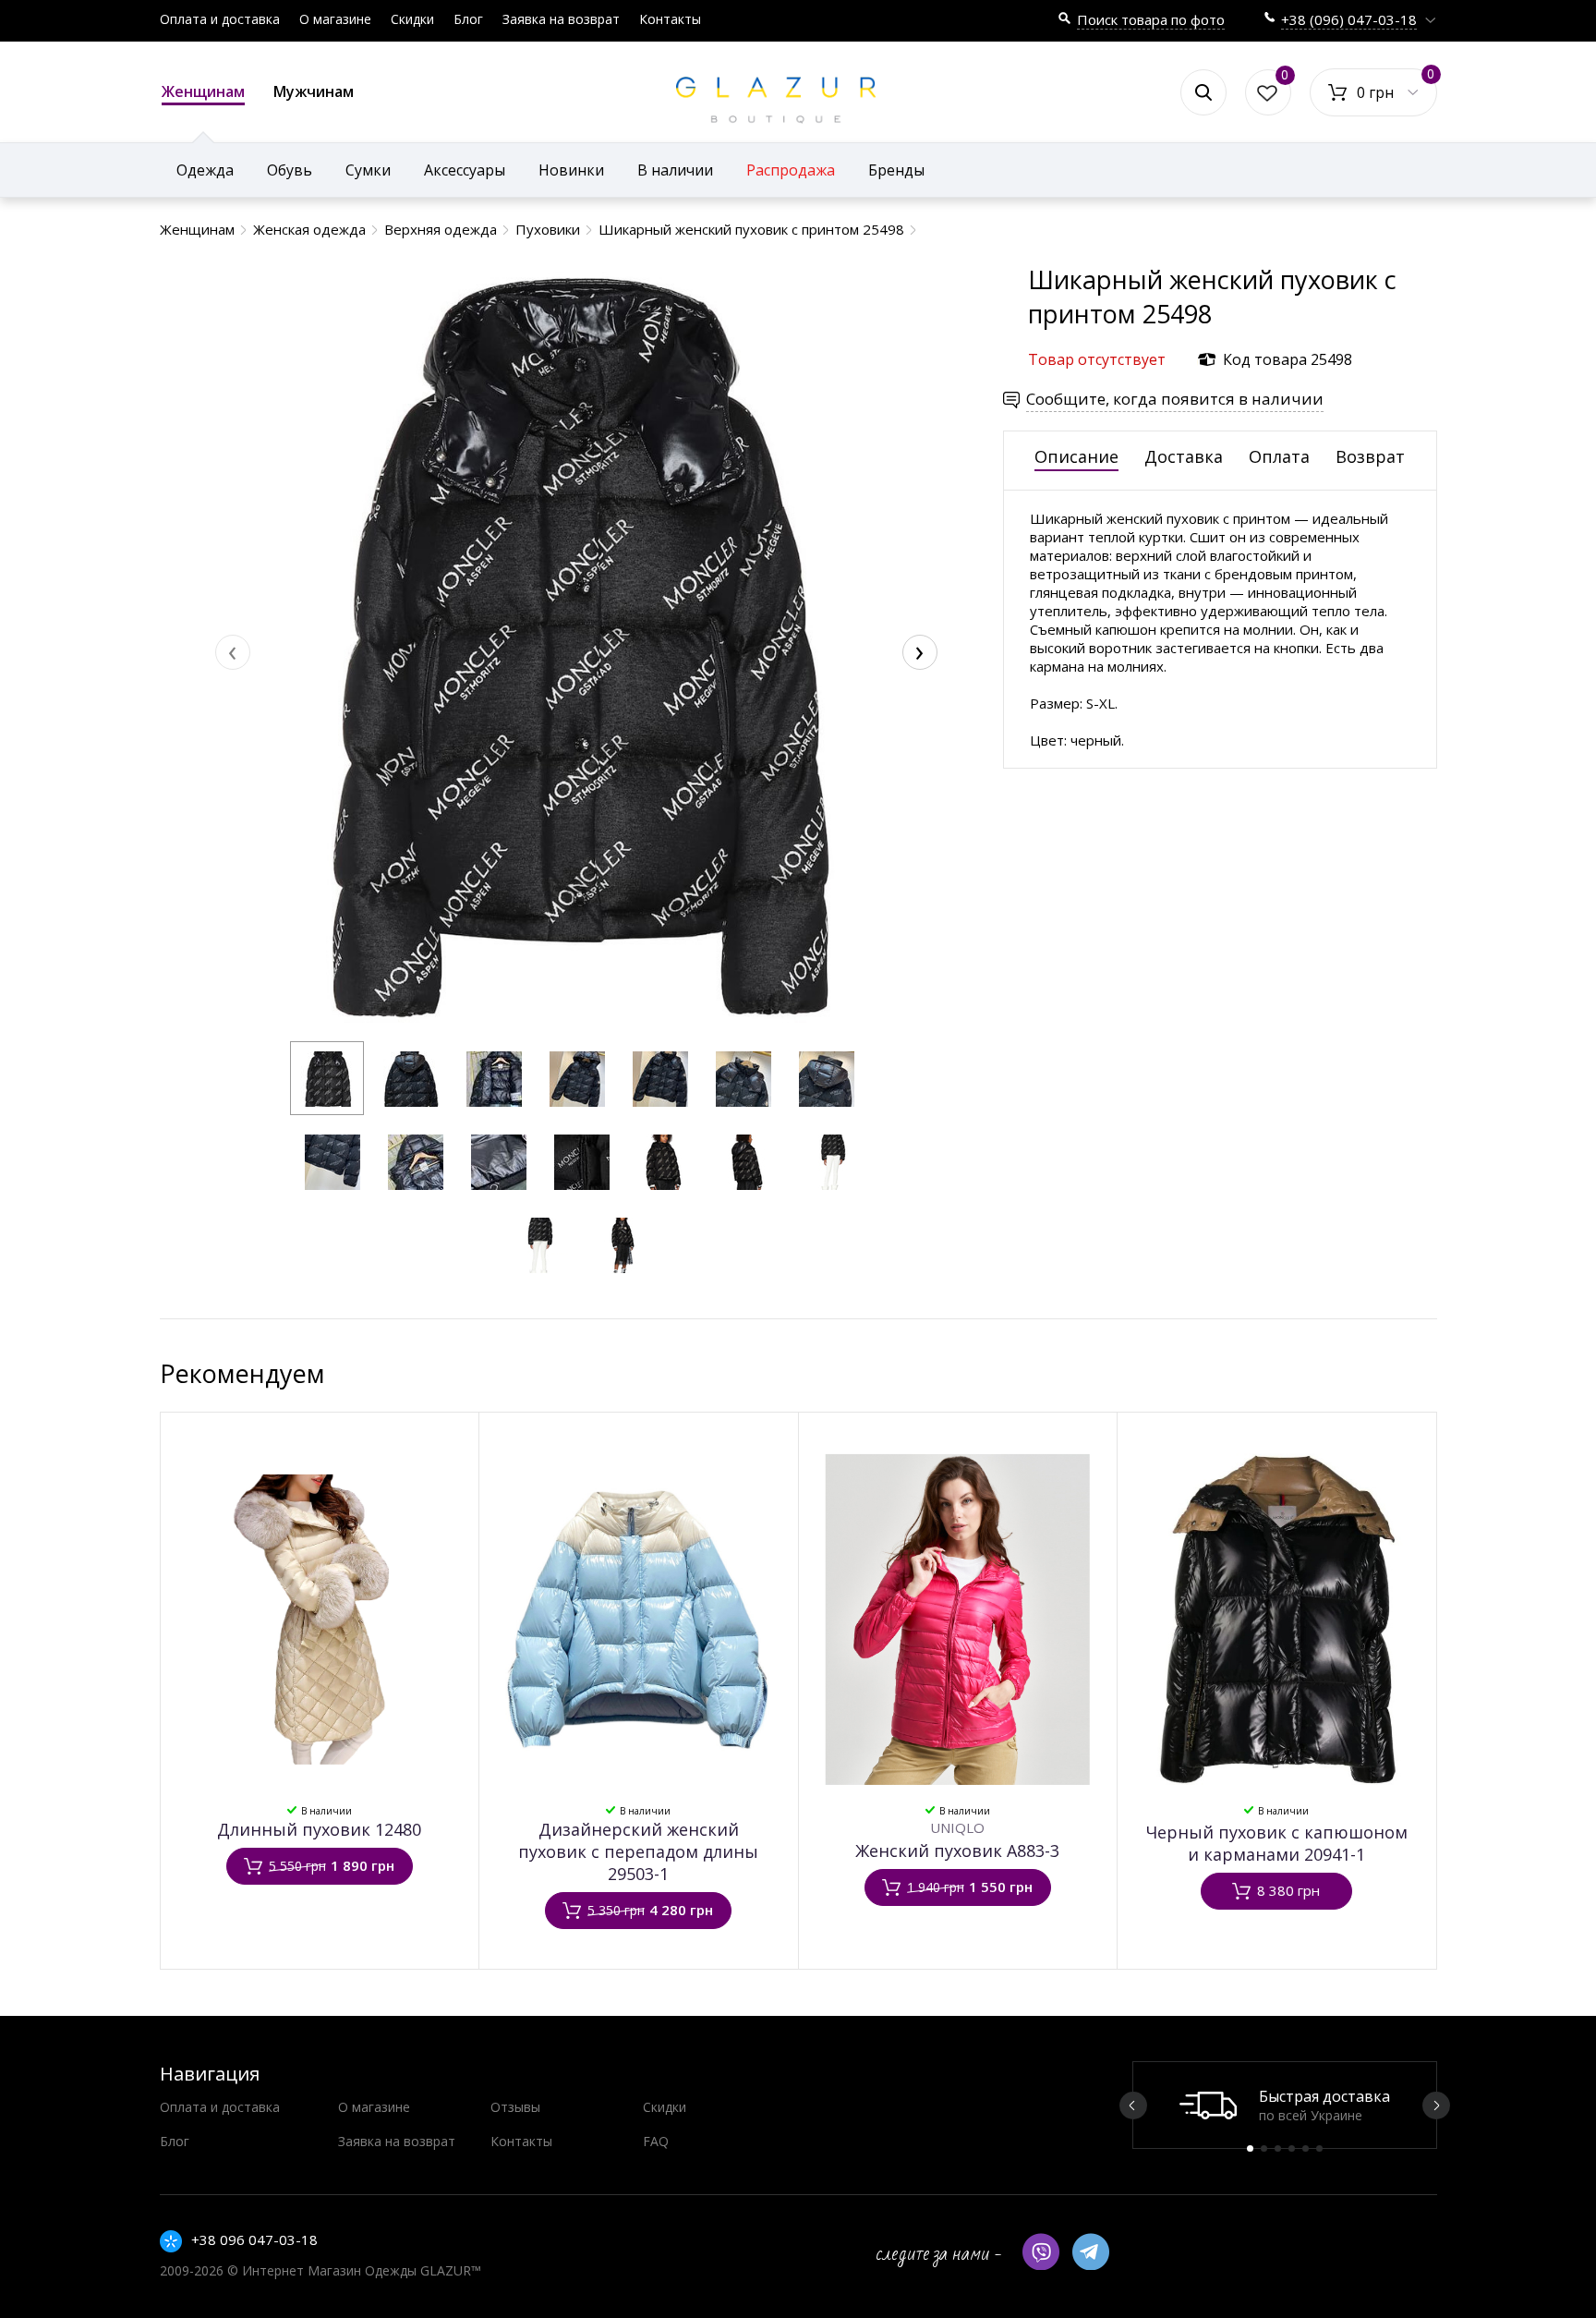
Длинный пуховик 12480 (319, 1829)
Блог (468, 19)
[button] (327, 1078)
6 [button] (1319, 2148)
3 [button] (1278, 2148)
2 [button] (1264, 2148)
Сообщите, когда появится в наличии (1175, 399)
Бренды (896, 170)
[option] (1285, 2105)
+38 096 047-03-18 (254, 2239)
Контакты (670, 19)
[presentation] (233, 652)
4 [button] (1292, 2148)
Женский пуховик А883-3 (957, 1851)
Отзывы (515, 2107)
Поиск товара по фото (1151, 19)
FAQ (656, 2141)
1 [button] (1250, 2148)
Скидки (412, 19)
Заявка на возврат (561, 19)
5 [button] (1306, 2148)
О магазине (335, 19)
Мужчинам (314, 91)
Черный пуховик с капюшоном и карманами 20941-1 (1277, 1843)
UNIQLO (957, 1827)
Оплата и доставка (220, 19)
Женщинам (203, 91)
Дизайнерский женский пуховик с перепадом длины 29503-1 (638, 1851)
